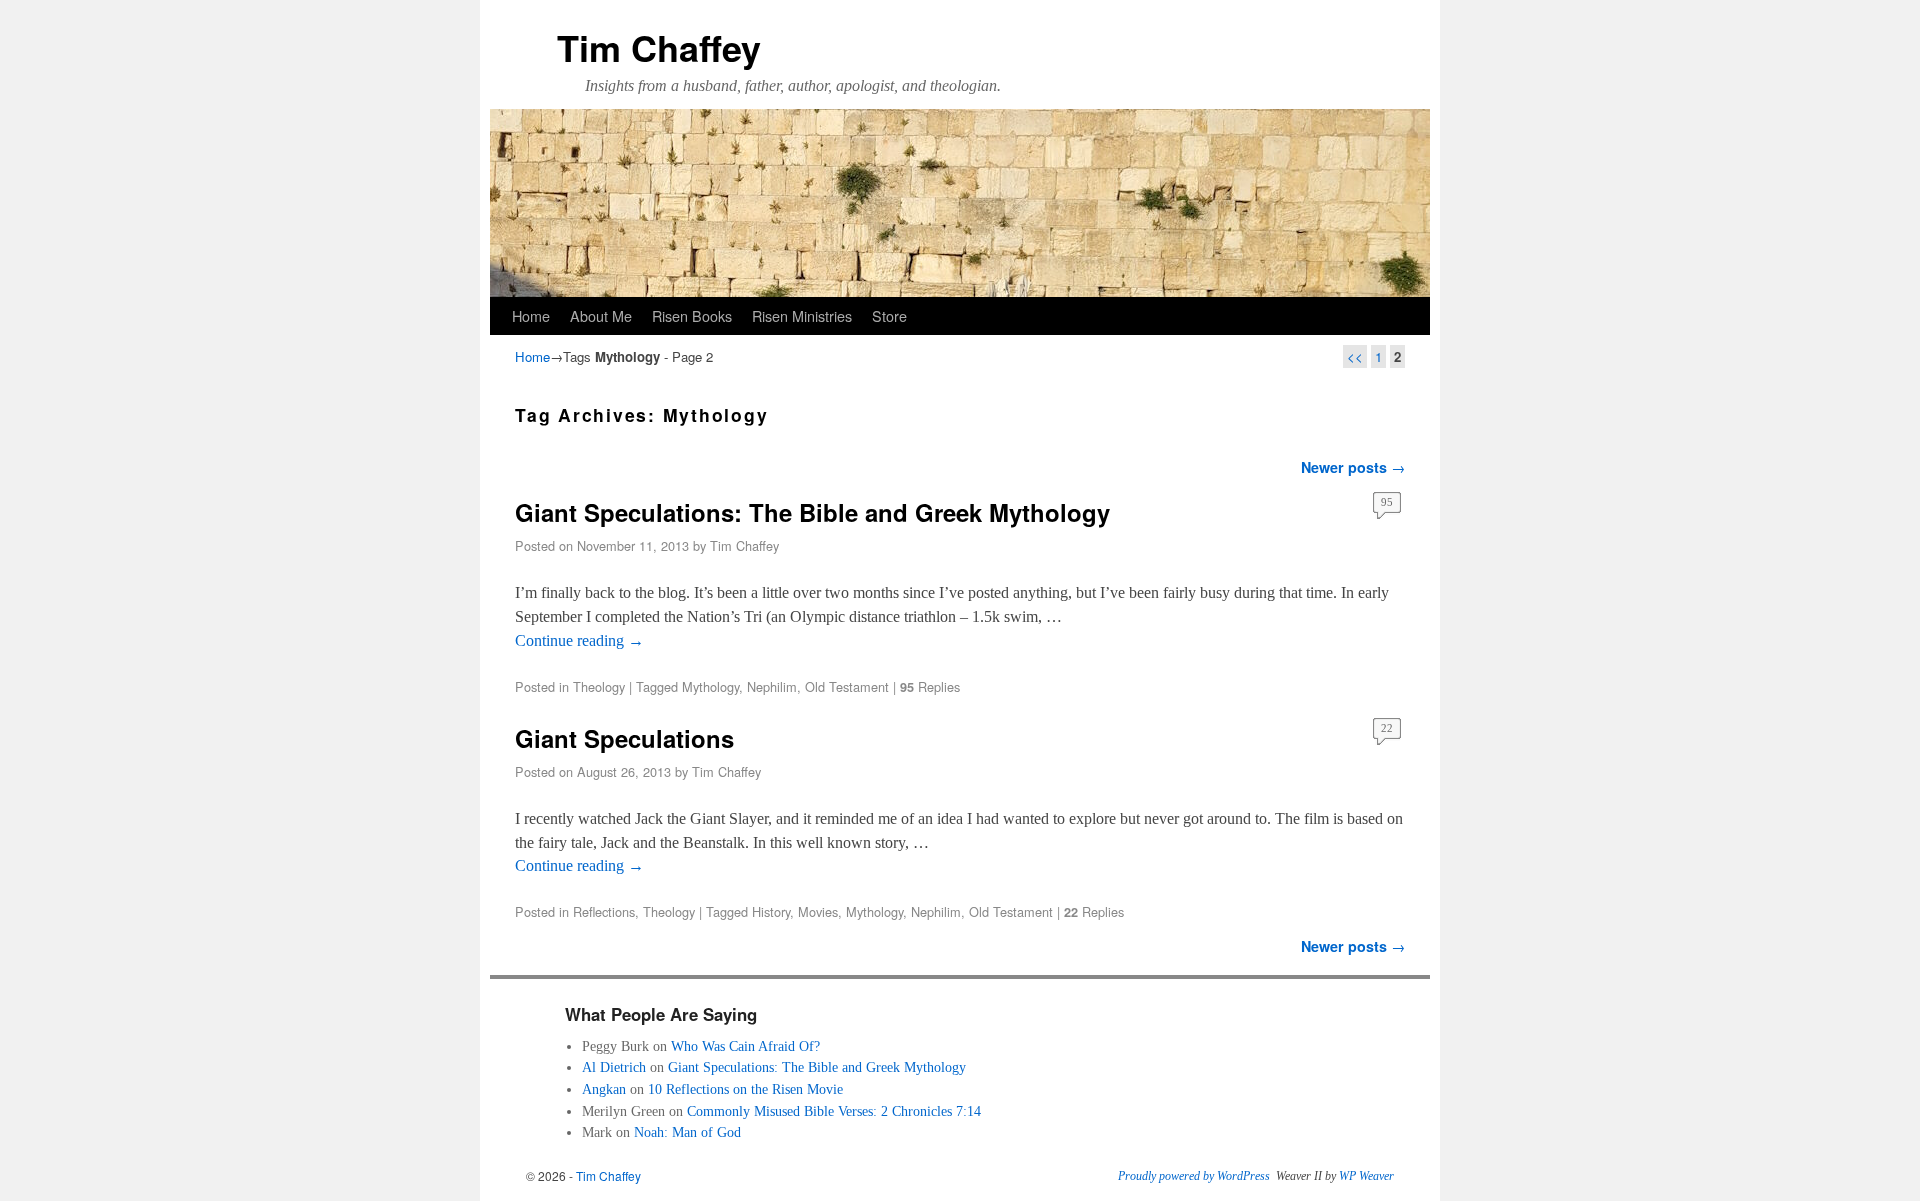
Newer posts (1353, 467)
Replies (930, 686)
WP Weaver (1366, 1176)
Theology (599, 686)
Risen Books (692, 315)
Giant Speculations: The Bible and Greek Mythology (812, 512)
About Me (601, 315)
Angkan (604, 1089)
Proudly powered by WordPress (1194, 1176)
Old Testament (847, 686)
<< (1355, 356)
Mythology (710, 686)
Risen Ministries (802, 315)
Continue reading (579, 640)
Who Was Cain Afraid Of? (745, 1046)
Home (531, 315)
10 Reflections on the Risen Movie (745, 1089)
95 (1387, 502)
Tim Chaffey (659, 47)
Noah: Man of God (687, 1132)
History (771, 911)
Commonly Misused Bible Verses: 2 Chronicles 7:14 (834, 1111)
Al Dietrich (614, 1067)
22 (1387, 728)
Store (889, 315)
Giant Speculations (624, 738)
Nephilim (772, 686)
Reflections (604, 911)
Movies (818, 911)
